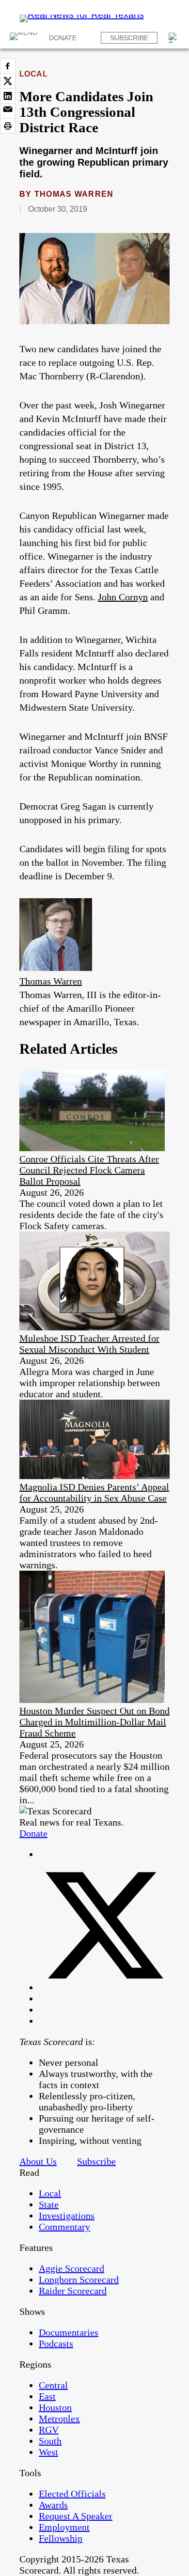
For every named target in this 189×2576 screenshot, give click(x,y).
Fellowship (61, 2538)
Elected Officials (72, 2494)
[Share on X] (8, 81)
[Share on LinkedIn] (8, 96)
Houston (55, 2407)
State (49, 2204)
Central (53, 2385)
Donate (63, 38)
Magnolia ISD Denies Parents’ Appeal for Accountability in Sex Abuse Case (94, 1492)
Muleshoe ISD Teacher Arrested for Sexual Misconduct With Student (89, 1344)
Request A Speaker (76, 2516)
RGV (49, 2430)
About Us (38, 2161)
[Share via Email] (8, 111)
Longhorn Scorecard (79, 2279)
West (48, 2452)
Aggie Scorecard (71, 2268)
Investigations (67, 2216)
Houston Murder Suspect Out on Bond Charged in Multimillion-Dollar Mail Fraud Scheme (94, 1722)
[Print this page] (8, 126)
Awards (53, 2505)
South (50, 2441)
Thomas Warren (74, 194)
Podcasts (56, 2343)
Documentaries (69, 2332)
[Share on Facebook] (8, 66)
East (47, 2396)
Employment (64, 2527)
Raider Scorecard (73, 2291)
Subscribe (129, 38)
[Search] (174, 38)
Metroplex (59, 2419)
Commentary (64, 2227)
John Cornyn (123, 597)
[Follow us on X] (104, 1987)
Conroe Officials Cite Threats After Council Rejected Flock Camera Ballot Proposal (89, 1170)
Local (33, 74)
